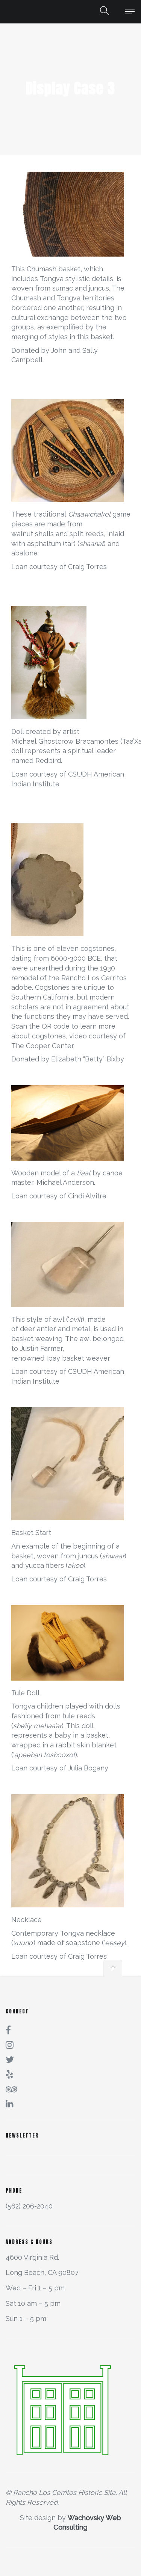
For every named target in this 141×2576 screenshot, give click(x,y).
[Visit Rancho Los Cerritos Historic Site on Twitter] (10, 2058)
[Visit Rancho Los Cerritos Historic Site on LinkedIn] (10, 2103)
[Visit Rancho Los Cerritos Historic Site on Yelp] (10, 2073)
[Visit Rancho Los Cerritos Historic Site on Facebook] (8, 2029)
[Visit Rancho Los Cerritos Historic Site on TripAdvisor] (12, 2088)
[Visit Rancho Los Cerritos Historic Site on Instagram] (10, 2044)
